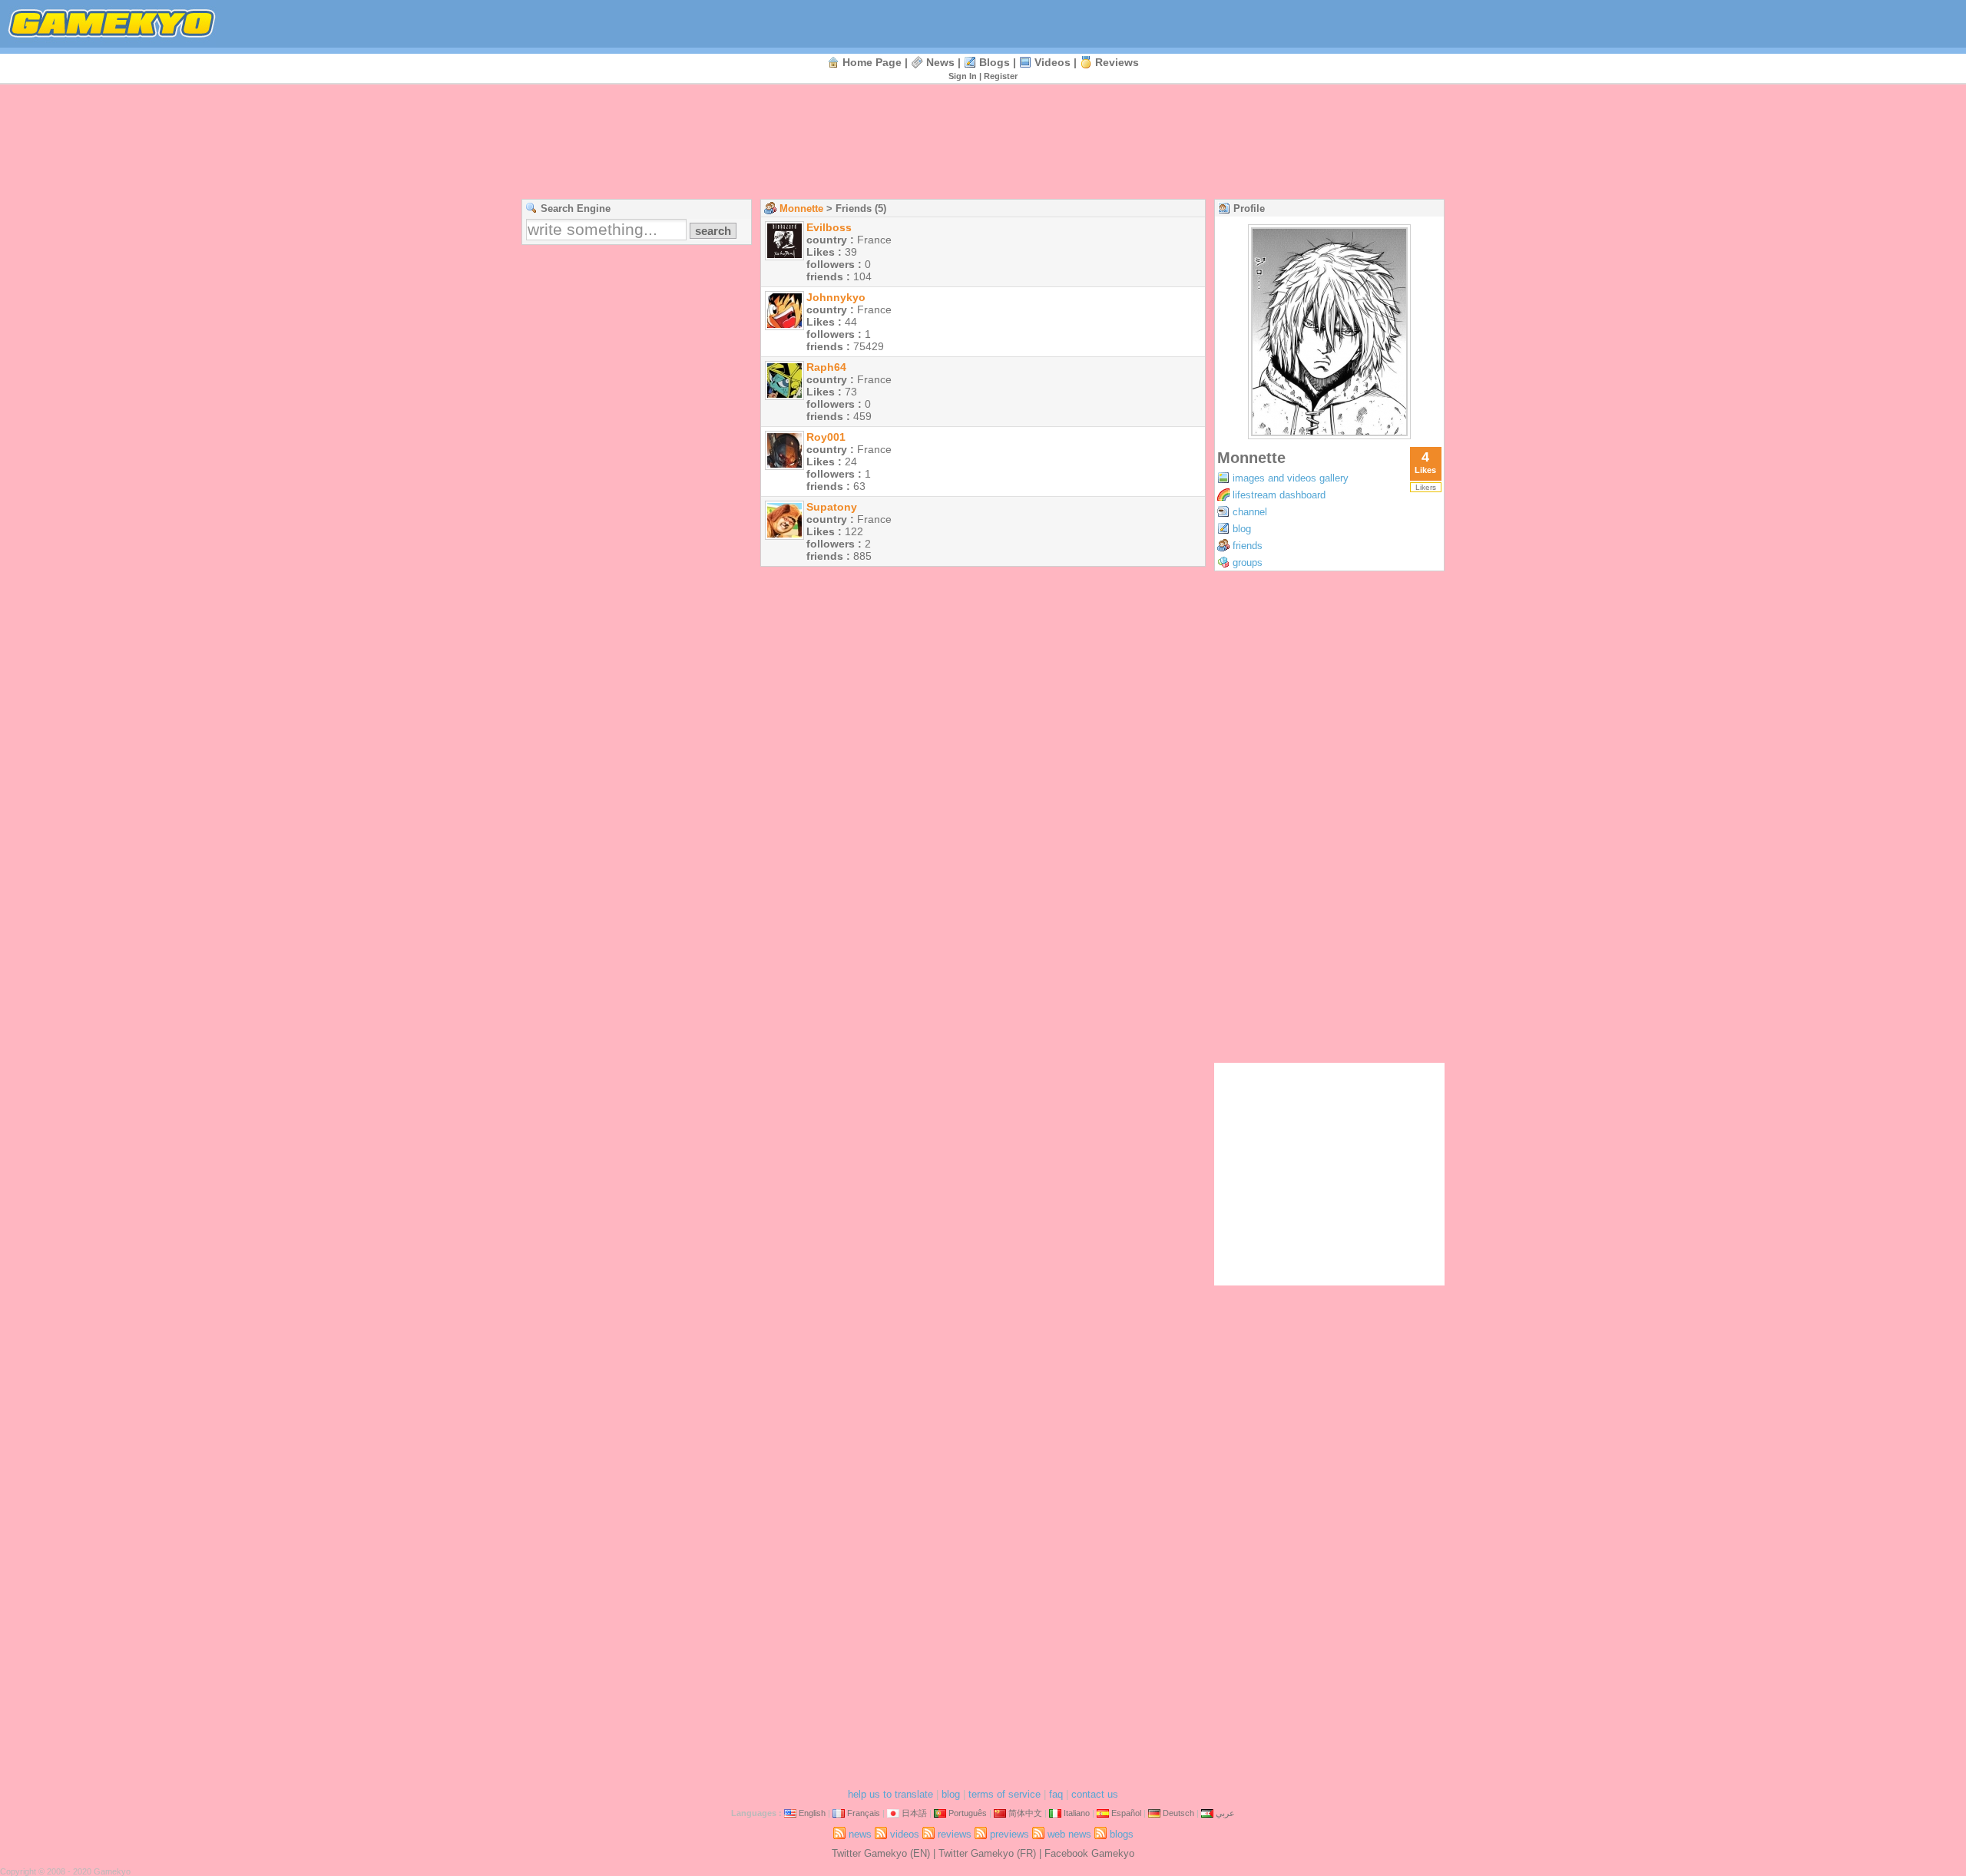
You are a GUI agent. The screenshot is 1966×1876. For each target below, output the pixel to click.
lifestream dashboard (1279, 495)
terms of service (1005, 1794)
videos (1053, 62)
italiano (1077, 1813)
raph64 (826, 367)
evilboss (829, 227)
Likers (1426, 487)
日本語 (914, 1813)
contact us (1095, 1794)
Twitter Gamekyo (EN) (881, 1853)
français (864, 1813)
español (1126, 1813)
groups (1248, 562)
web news (1069, 1834)
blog (1242, 529)
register (1001, 76)
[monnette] (1329, 435)
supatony (832, 507)
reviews (1117, 62)
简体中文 (1025, 1813)
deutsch (1178, 1813)
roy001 (826, 437)
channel (1250, 512)
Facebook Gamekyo (1089, 1853)
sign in (963, 76)
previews (1009, 1834)
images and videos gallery (1291, 478)
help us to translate (890, 1794)
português (968, 1813)
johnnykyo (836, 297)
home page (872, 62)
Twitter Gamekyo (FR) (987, 1853)
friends (1248, 546)
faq (1056, 1794)
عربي (1225, 1813)
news (940, 62)
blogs (995, 62)
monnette (801, 208)
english (812, 1813)
